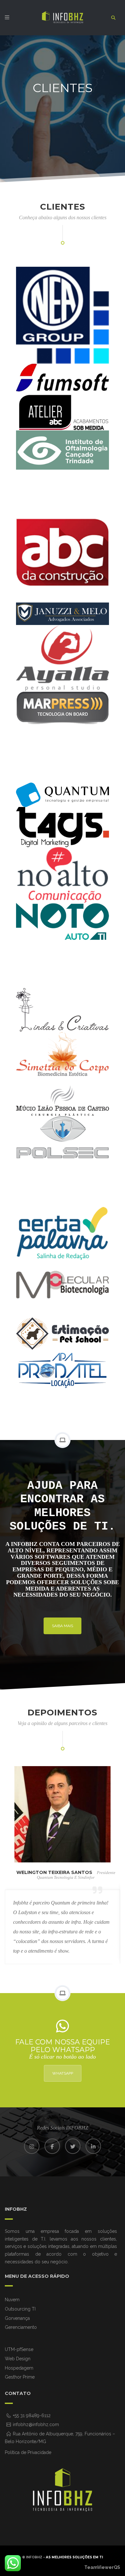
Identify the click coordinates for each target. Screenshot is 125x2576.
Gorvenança (17, 2318)
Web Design (18, 2359)
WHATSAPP (63, 2073)
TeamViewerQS (102, 2567)
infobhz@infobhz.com (35, 2424)
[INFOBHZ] (63, 17)
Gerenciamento (21, 2327)
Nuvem (12, 2300)
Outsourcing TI (20, 2309)
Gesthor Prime (20, 2377)
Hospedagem (19, 2368)
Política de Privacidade (28, 2452)
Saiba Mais (63, 1626)
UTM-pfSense (19, 2349)
